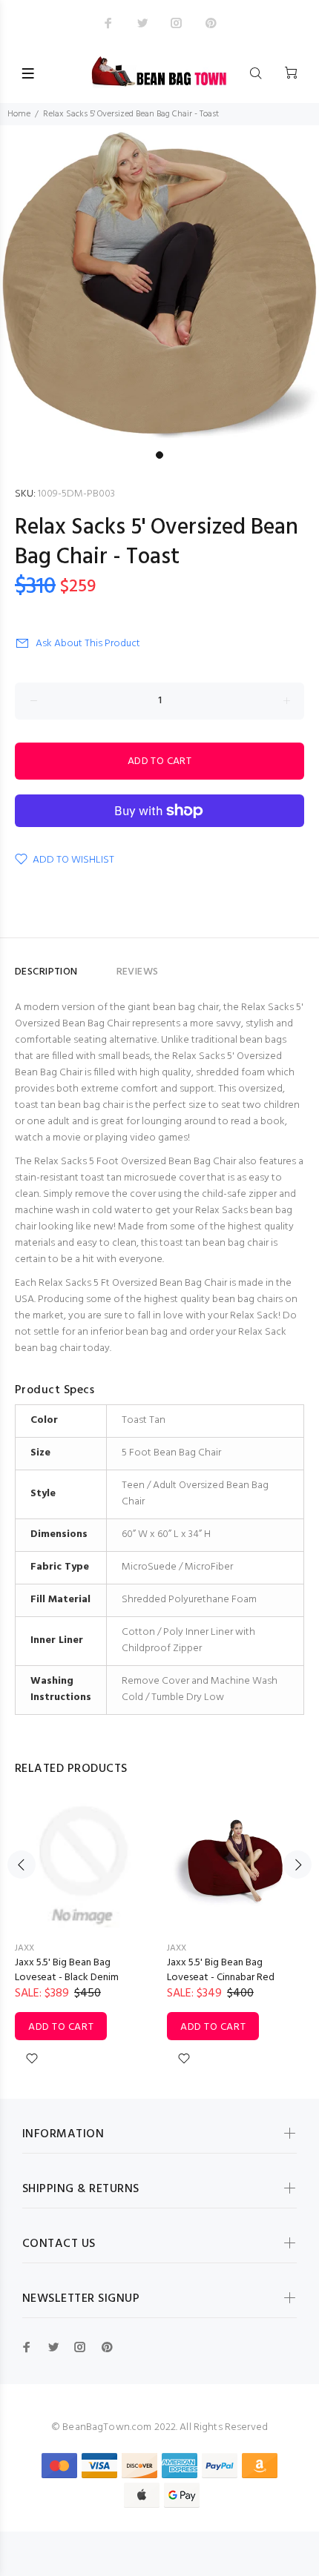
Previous (22, 1865)
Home (19, 114)
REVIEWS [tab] (138, 972)
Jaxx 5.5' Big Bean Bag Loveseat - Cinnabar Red (221, 1970)
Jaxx (24, 1948)
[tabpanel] (159, 285)
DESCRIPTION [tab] (46, 972)
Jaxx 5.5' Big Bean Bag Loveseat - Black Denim (67, 1970)
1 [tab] (159, 455)
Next (297, 1865)
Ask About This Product (88, 644)
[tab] (97, 966)
